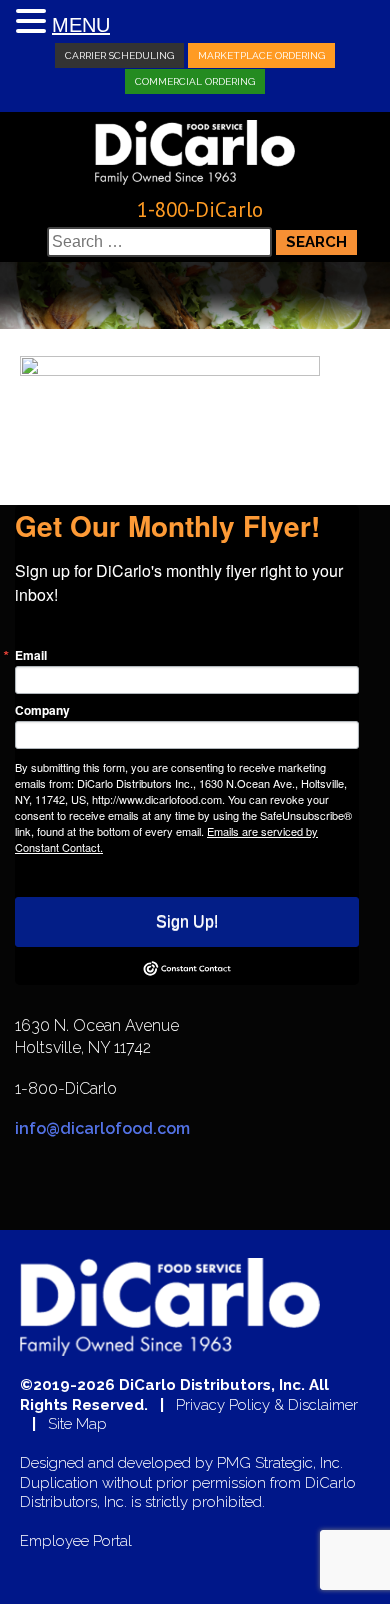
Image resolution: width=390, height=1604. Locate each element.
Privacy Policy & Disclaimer (267, 1405)
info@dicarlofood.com (102, 1128)
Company (42, 710)
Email (31, 655)
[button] (34, 22)
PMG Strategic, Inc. (280, 1463)
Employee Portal (76, 1541)
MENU (81, 25)
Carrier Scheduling (119, 55)
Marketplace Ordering (261, 55)
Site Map (77, 1424)
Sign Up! (187, 921)
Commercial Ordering (195, 81)
